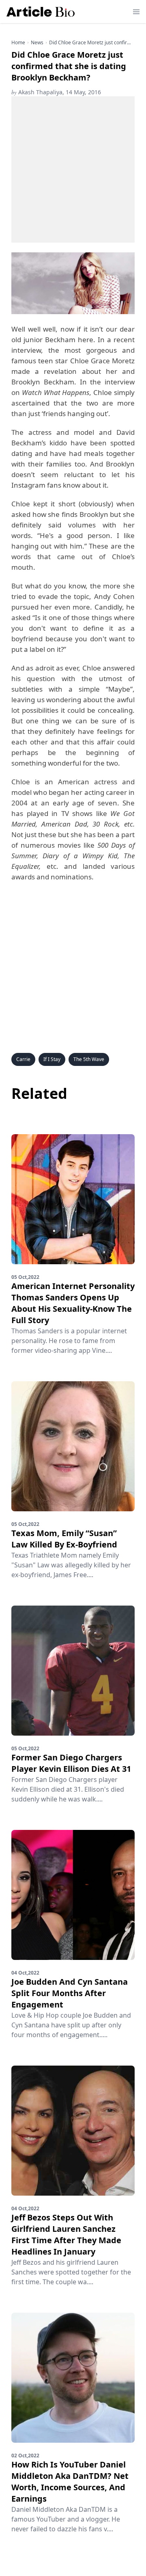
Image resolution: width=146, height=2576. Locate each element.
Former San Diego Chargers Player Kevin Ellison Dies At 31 (71, 1763)
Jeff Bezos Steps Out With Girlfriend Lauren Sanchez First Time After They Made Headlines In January (66, 2234)
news (37, 43)
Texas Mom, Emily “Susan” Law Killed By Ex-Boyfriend (64, 1539)
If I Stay (52, 1059)
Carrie (23, 1059)
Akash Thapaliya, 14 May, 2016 (56, 92)
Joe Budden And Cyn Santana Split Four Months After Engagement (70, 1993)
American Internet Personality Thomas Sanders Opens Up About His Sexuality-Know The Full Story (73, 1303)
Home (18, 43)
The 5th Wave (89, 1059)
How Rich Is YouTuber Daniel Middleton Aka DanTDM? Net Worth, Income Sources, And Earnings (70, 2482)
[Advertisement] (73, 169)
